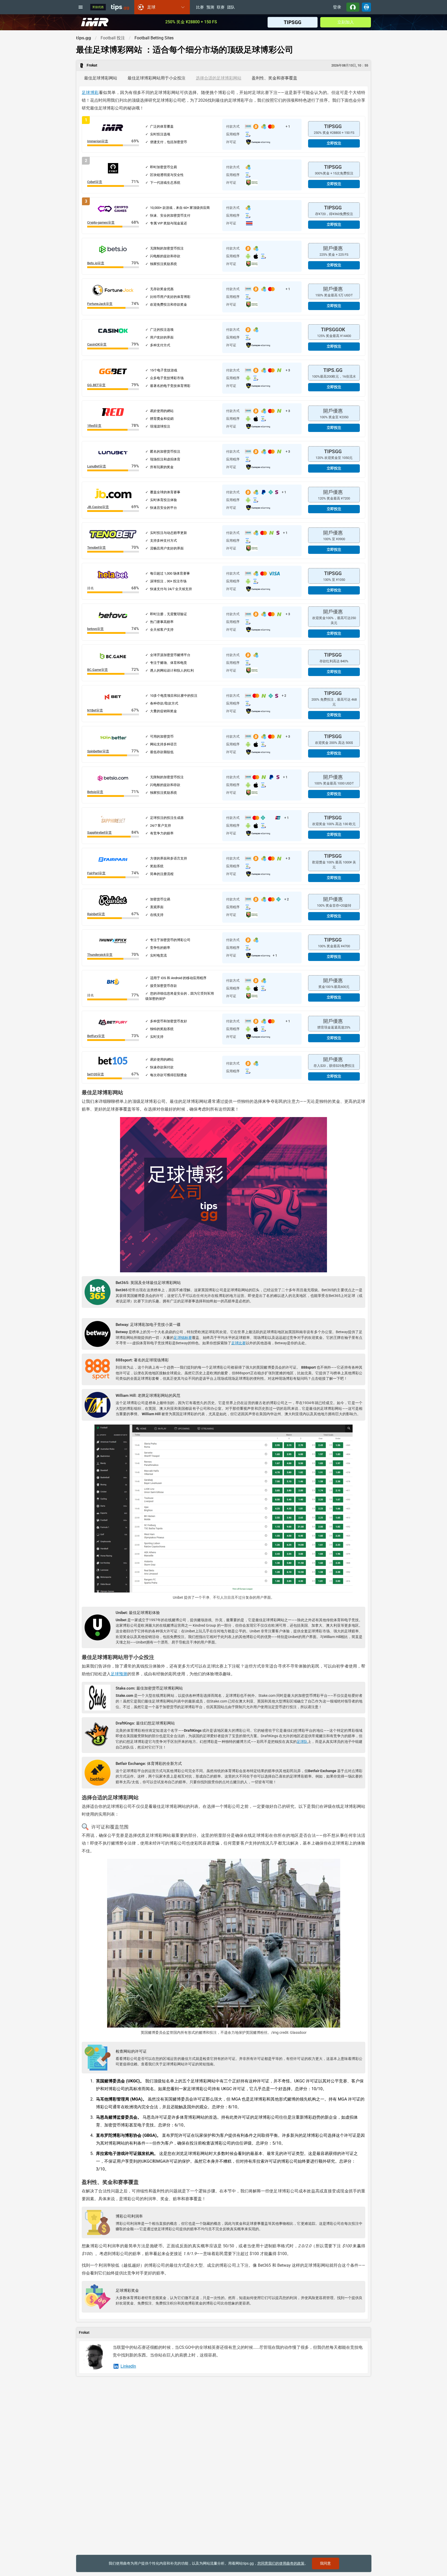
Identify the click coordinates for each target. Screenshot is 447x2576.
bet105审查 (96, 1074)
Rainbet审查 (96, 914)
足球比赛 (239, 1343)
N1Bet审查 (95, 710)
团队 (231, 8)
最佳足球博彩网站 (101, 78)
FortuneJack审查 (100, 304)
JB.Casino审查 (98, 507)
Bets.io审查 (96, 263)
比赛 (200, 8)
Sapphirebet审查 (99, 832)
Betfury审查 (96, 1036)
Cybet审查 (95, 182)
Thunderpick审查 (100, 955)
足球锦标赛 (183, 1338)
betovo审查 (95, 629)
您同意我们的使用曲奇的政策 (281, 2563)
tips (120, 7)
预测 (210, 8)
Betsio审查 (95, 792)
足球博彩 (90, 93)
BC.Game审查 (98, 670)
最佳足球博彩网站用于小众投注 (157, 78)
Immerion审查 (98, 141)
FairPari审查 (96, 873)
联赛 (221, 8)
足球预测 (119, 1674)
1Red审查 (94, 426)
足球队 (302, 1742)
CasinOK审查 (97, 344)
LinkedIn (128, 2366)
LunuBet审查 (97, 466)
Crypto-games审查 (101, 222)
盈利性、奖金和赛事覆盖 (274, 78)
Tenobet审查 (96, 548)
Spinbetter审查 (98, 751)
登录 (337, 7)
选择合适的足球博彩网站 (219, 78)
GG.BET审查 (96, 385)
